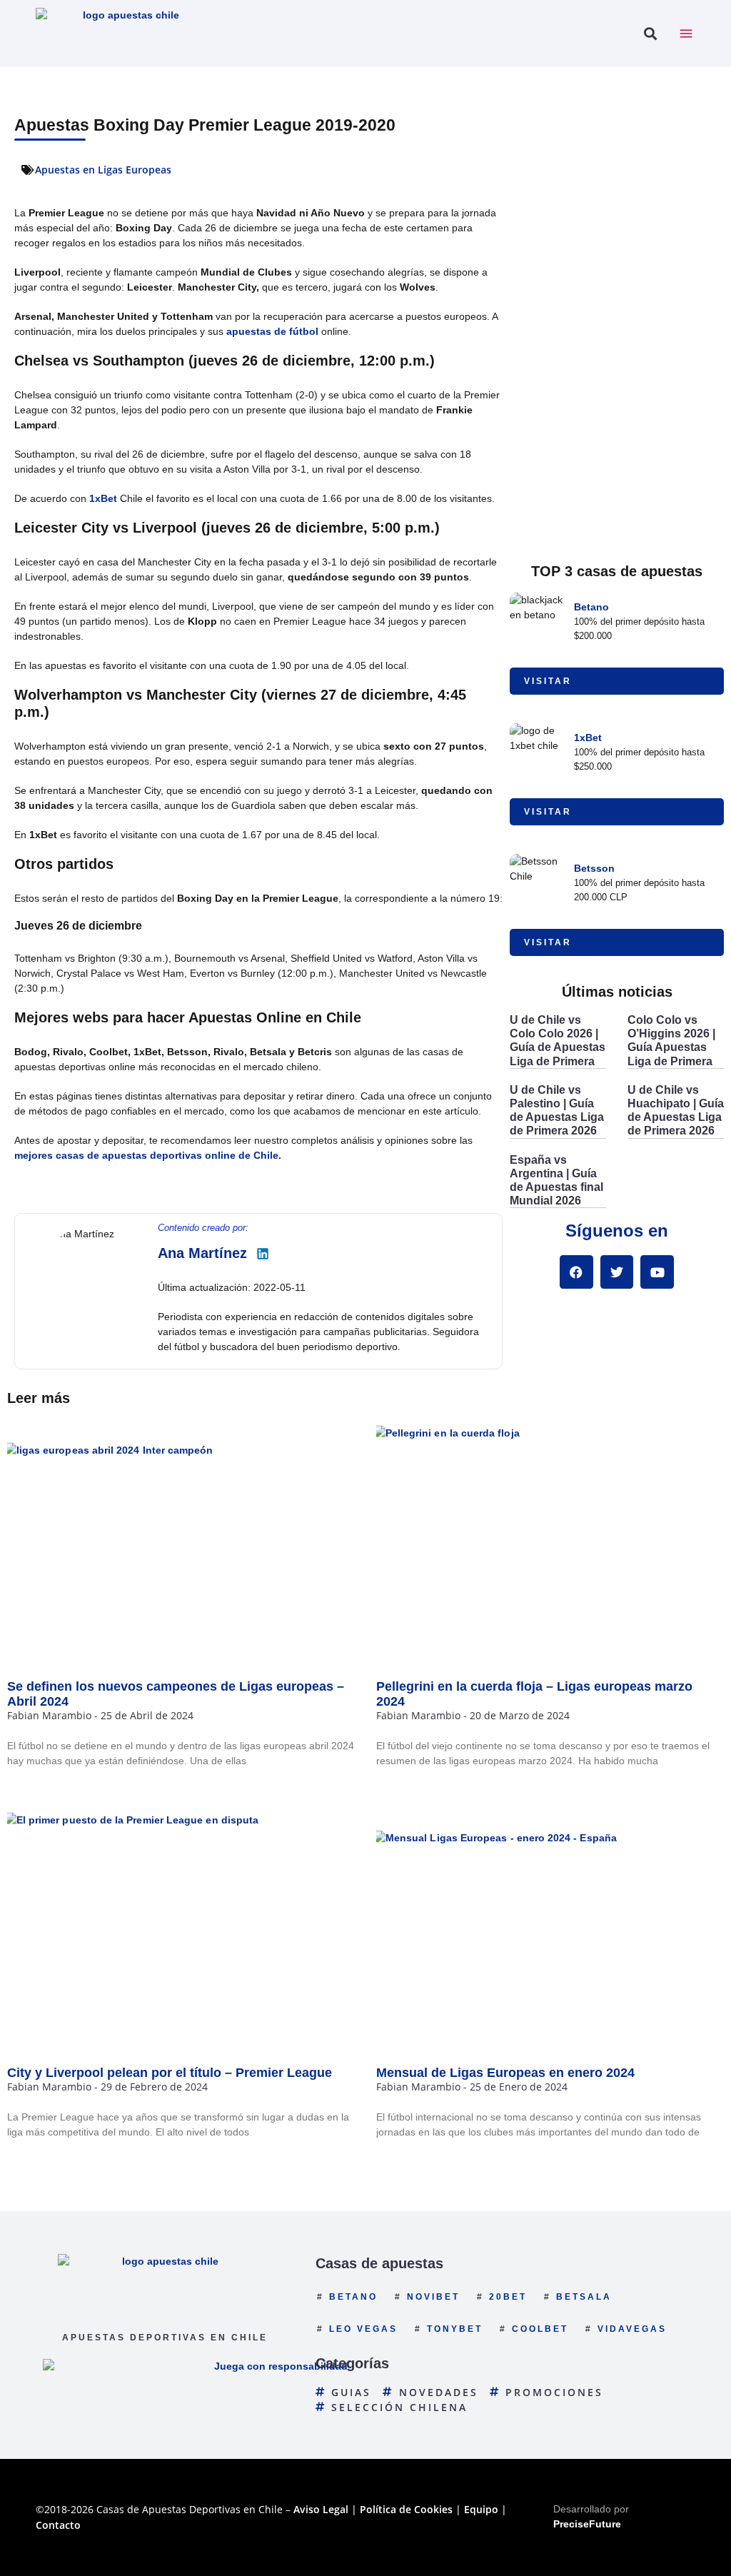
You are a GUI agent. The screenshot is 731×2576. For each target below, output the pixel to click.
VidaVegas (632, 2329)
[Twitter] (617, 1272)
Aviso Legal (321, 2509)
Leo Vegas (363, 2329)
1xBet (103, 498)
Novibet (433, 2297)
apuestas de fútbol (272, 331)
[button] (650, 34)
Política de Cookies (406, 2509)
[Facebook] (576, 1272)
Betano (591, 607)
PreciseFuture (587, 2524)
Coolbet (540, 2329)
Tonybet (455, 2329)
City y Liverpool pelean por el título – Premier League (170, 2073)
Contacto (58, 2525)
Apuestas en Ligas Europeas (103, 170)
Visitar (548, 681)
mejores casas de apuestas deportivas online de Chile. (148, 1155)
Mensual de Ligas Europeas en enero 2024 (505, 2073)
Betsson (594, 868)
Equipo (481, 2509)
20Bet (508, 2297)
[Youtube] (657, 1272)
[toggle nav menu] (686, 34)
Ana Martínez (202, 1253)
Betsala (584, 2297)
